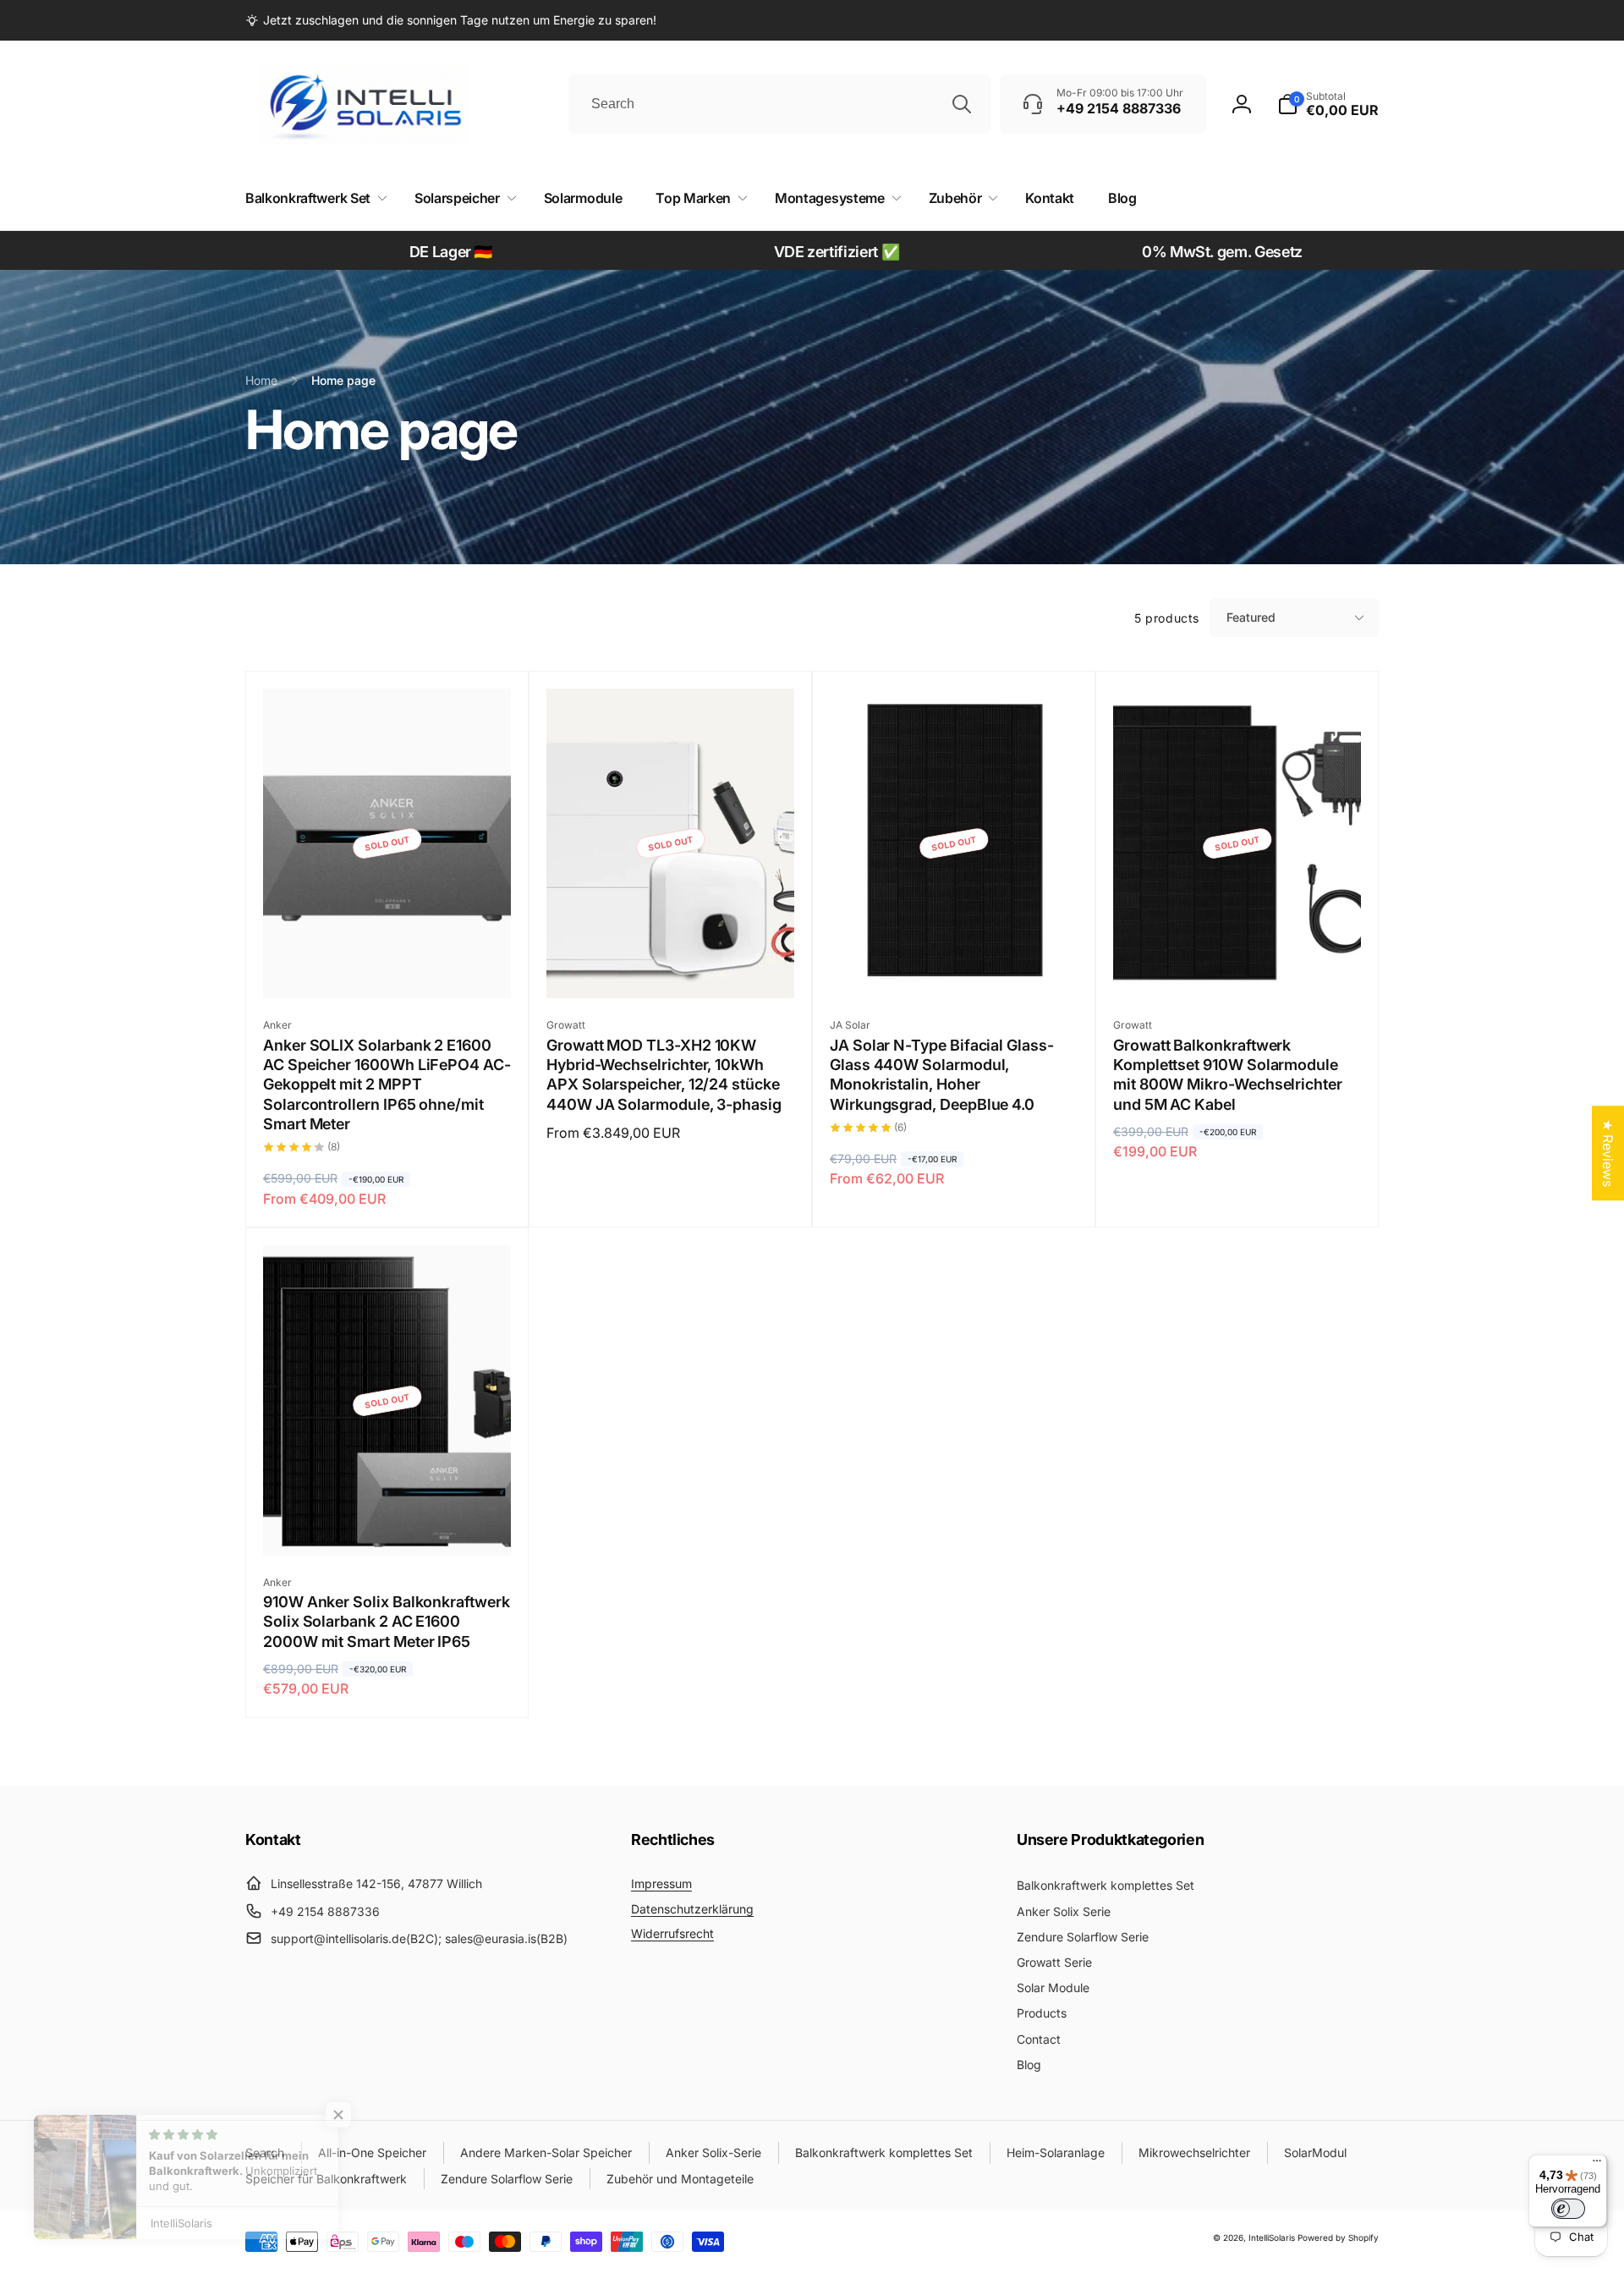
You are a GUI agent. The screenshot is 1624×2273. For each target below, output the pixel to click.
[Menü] (1597, 2165)
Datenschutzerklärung (692, 1909)
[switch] (1568, 2209)
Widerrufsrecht (672, 1933)
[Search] (962, 104)
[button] (1328, 104)
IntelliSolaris (1272, 2237)
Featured (1251, 617)
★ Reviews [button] (1608, 1153)
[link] (451, 20)
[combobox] (780, 104)
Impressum (661, 1883)
